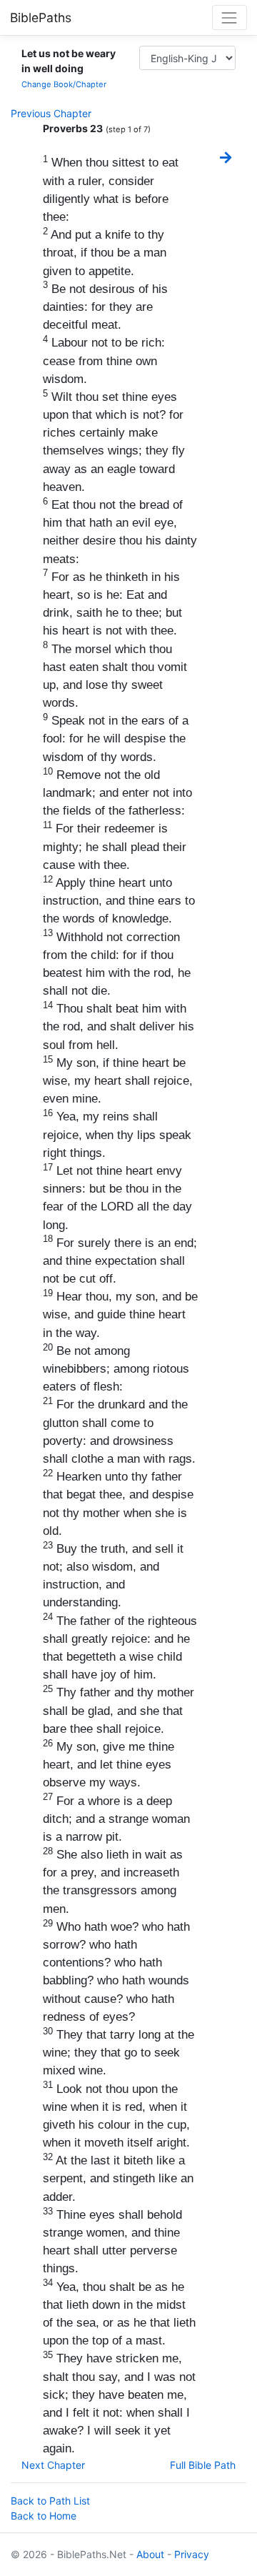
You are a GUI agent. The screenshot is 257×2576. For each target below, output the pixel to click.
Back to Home (44, 2516)
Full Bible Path (203, 2465)
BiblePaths (41, 18)
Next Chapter (53, 2465)
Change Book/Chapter (64, 84)
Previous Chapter (51, 113)
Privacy (192, 2554)
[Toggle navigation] (230, 18)
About (150, 2554)
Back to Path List (50, 2501)
